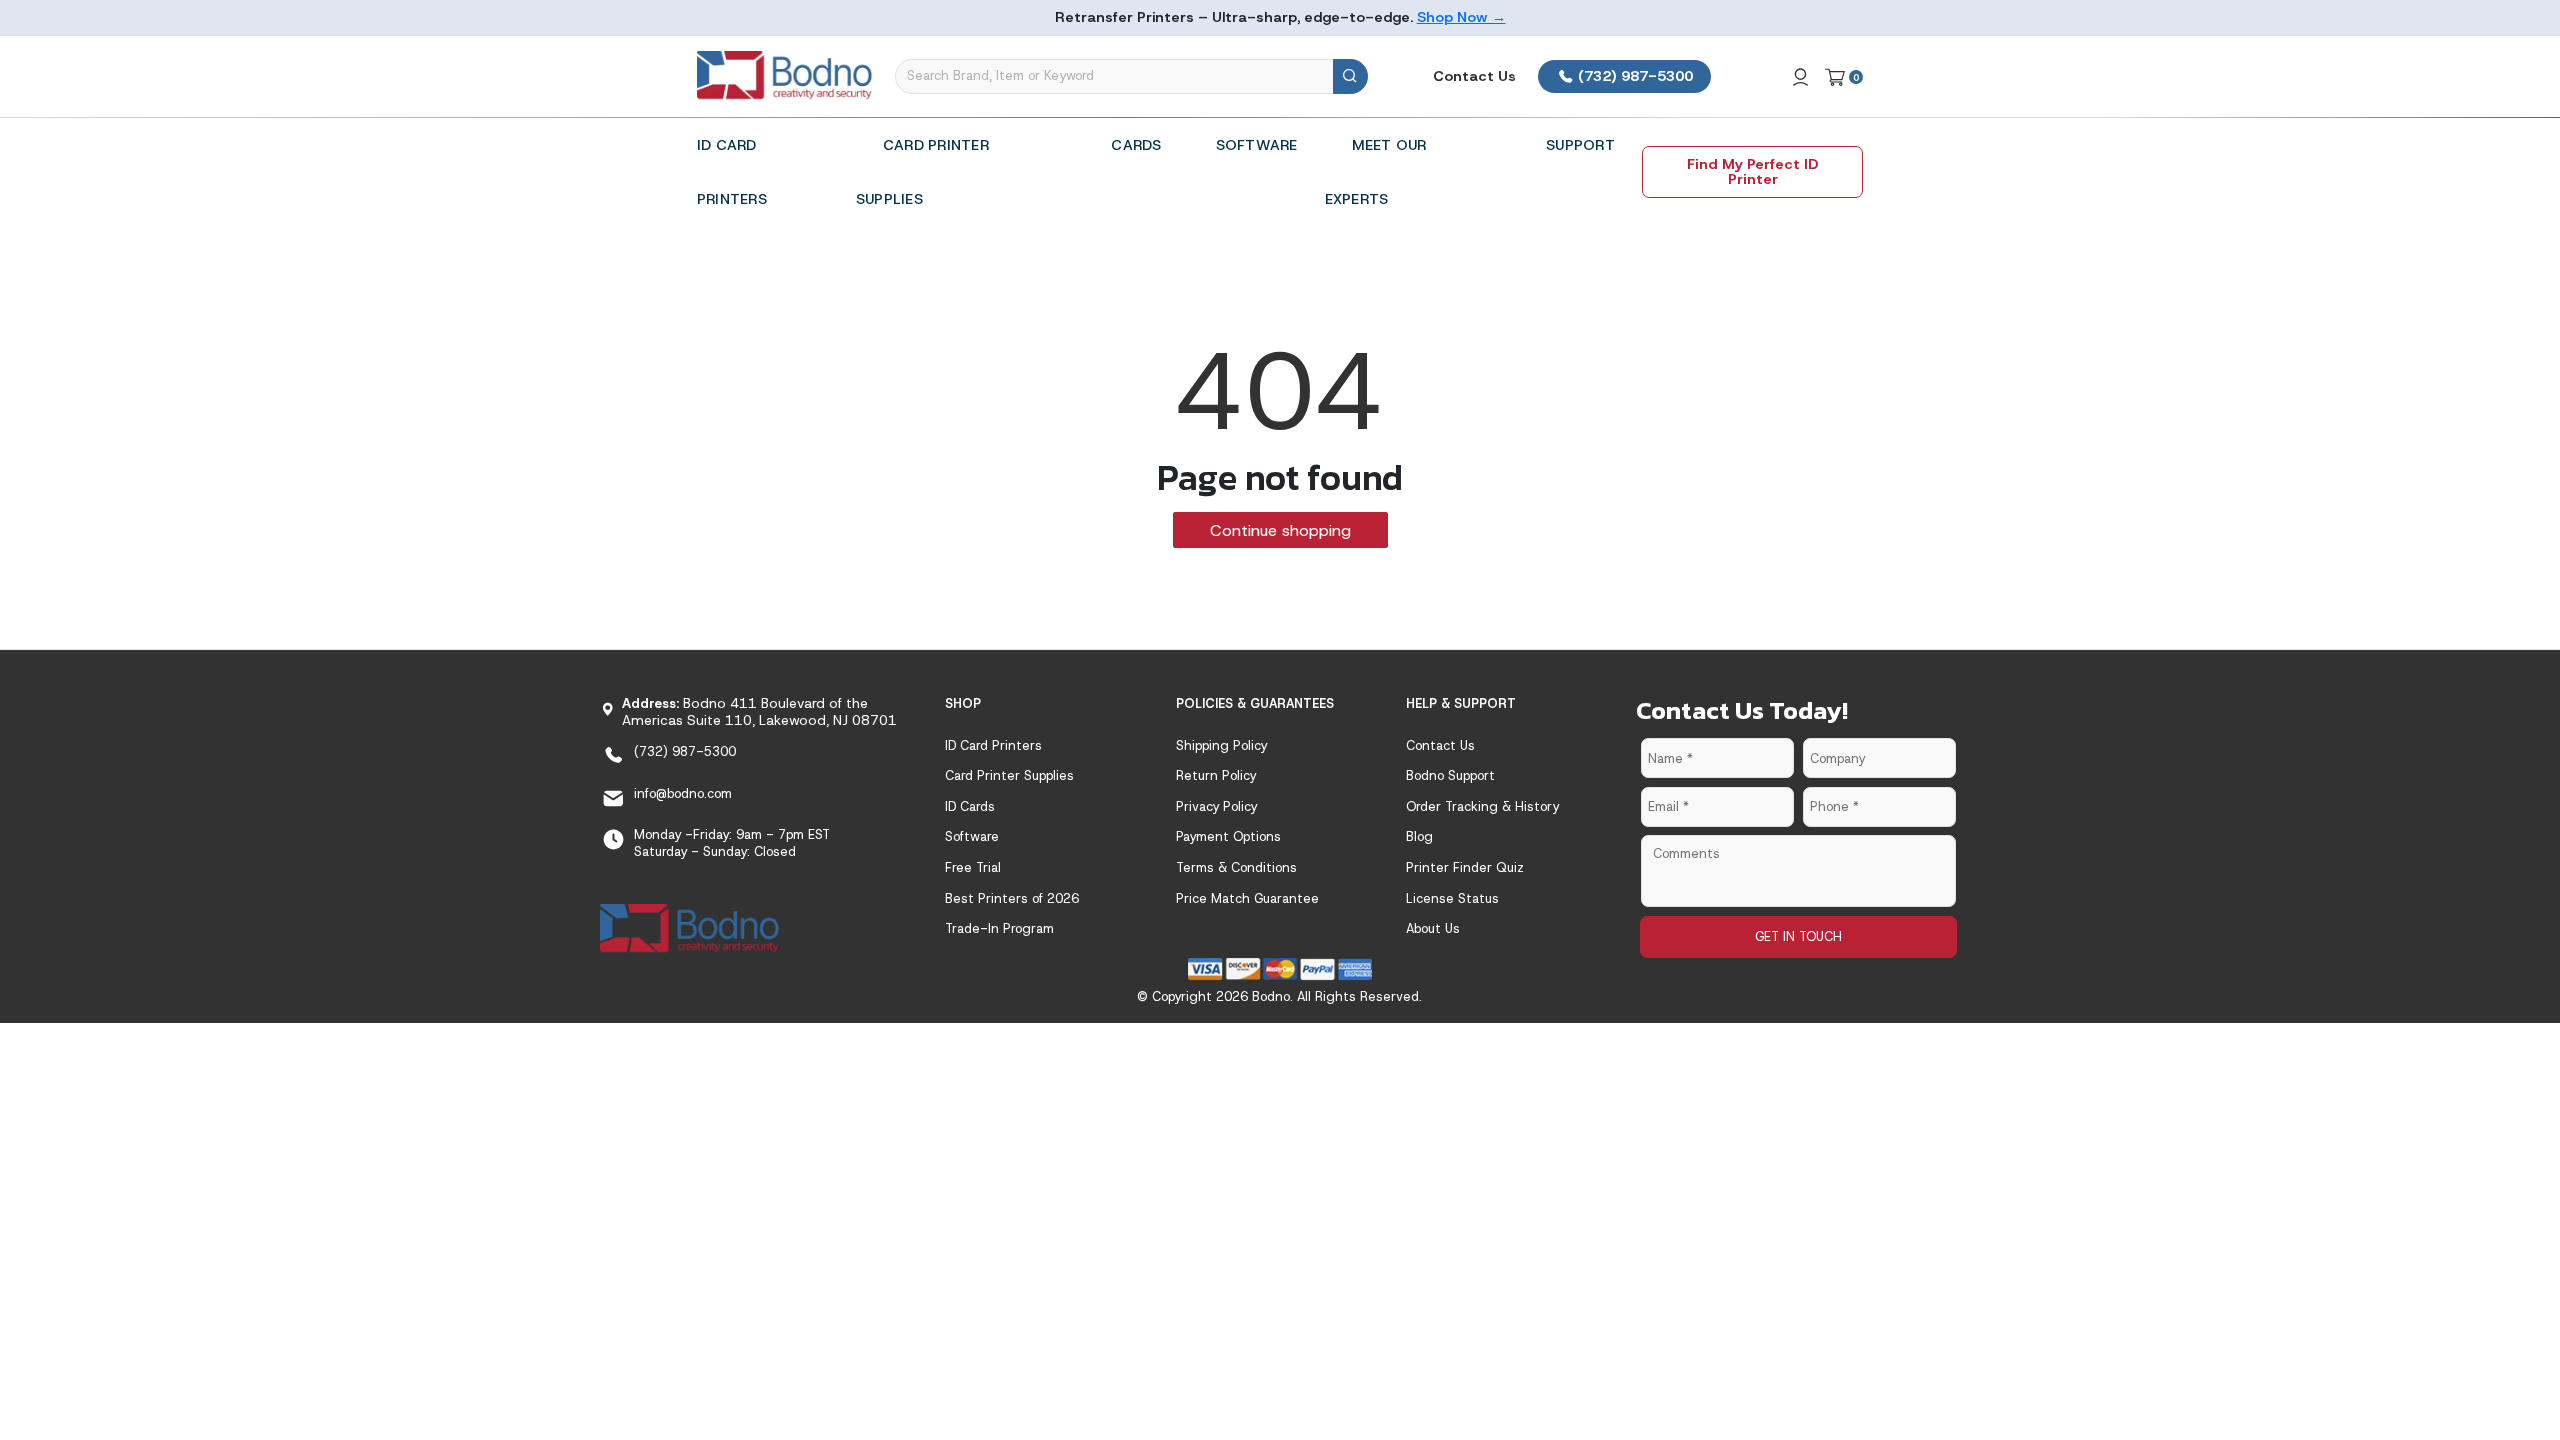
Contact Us (1474, 76)
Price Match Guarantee (1247, 898)
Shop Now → (1461, 17)
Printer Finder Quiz (1465, 867)
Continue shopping (1280, 530)
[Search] (1350, 76)
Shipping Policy (1221, 745)
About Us (1433, 928)
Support (1580, 145)
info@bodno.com (683, 793)
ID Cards (970, 806)
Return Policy (1216, 775)
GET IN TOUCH (1798, 936)
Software (1257, 145)
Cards (1136, 145)
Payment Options (1228, 836)
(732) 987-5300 (1633, 76)
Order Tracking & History (1482, 806)
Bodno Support (1450, 775)
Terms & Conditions (1236, 867)
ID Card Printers (993, 745)
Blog (1419, 836)
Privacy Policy (1216, 806)
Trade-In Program (999, 928)
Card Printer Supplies (1009, 775)
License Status (1452, 898)
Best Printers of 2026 (1012, 898)
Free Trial (973, 867)
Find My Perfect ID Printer (1752, 171)
